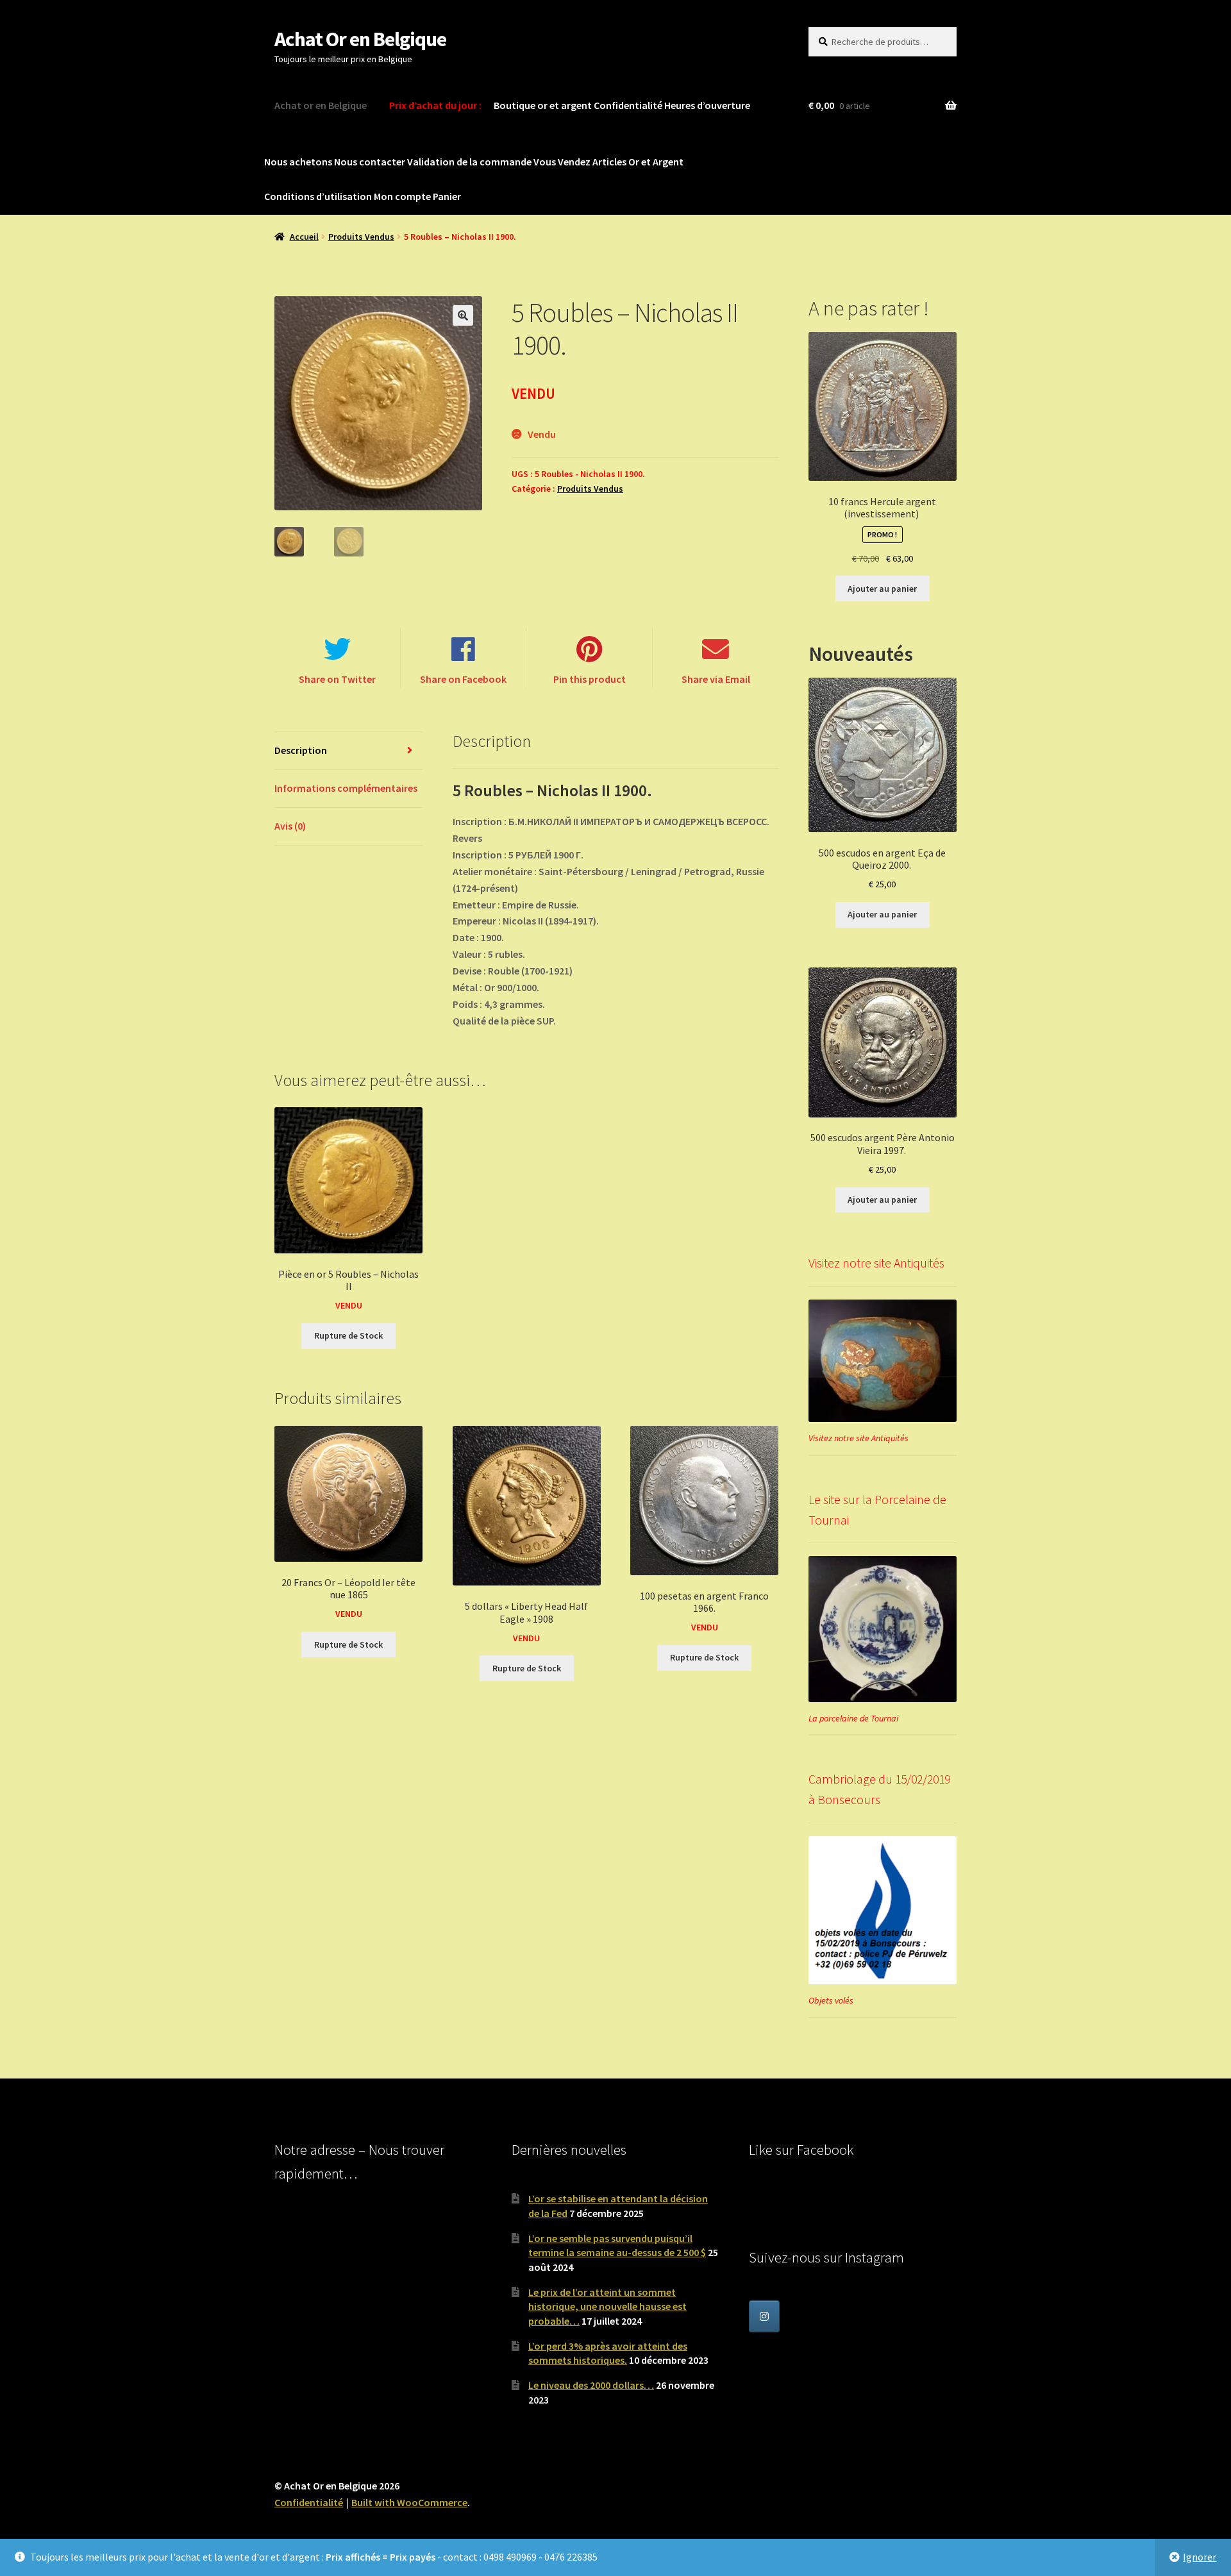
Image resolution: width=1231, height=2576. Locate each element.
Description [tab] (301, 750)
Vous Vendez (562, 162)
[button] (463, 315)
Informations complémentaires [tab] (346, 788)
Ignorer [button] (1200, 2557)
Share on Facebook (463, 679)
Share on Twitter (337, 679)
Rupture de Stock (348, 1335)
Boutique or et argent (543, 105)
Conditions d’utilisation (318, 196)
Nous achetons (298, 162)
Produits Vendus (361, 237)
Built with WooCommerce (409, 2502)
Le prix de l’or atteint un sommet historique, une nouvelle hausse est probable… (607, 2306)
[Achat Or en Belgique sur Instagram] (764, 2316)
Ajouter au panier (882, 589)
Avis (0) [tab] (290, 826)
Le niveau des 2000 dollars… (591, 2385)
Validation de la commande (469, 162)
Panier (447, 196)
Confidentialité (628, 105)
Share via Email (716, 679)
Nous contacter (370, 162)
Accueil (304, 237)
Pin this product (590, 679)
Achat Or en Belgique (360, 39)
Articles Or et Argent (638, 162)
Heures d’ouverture (707, 105)
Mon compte (402, 196)
